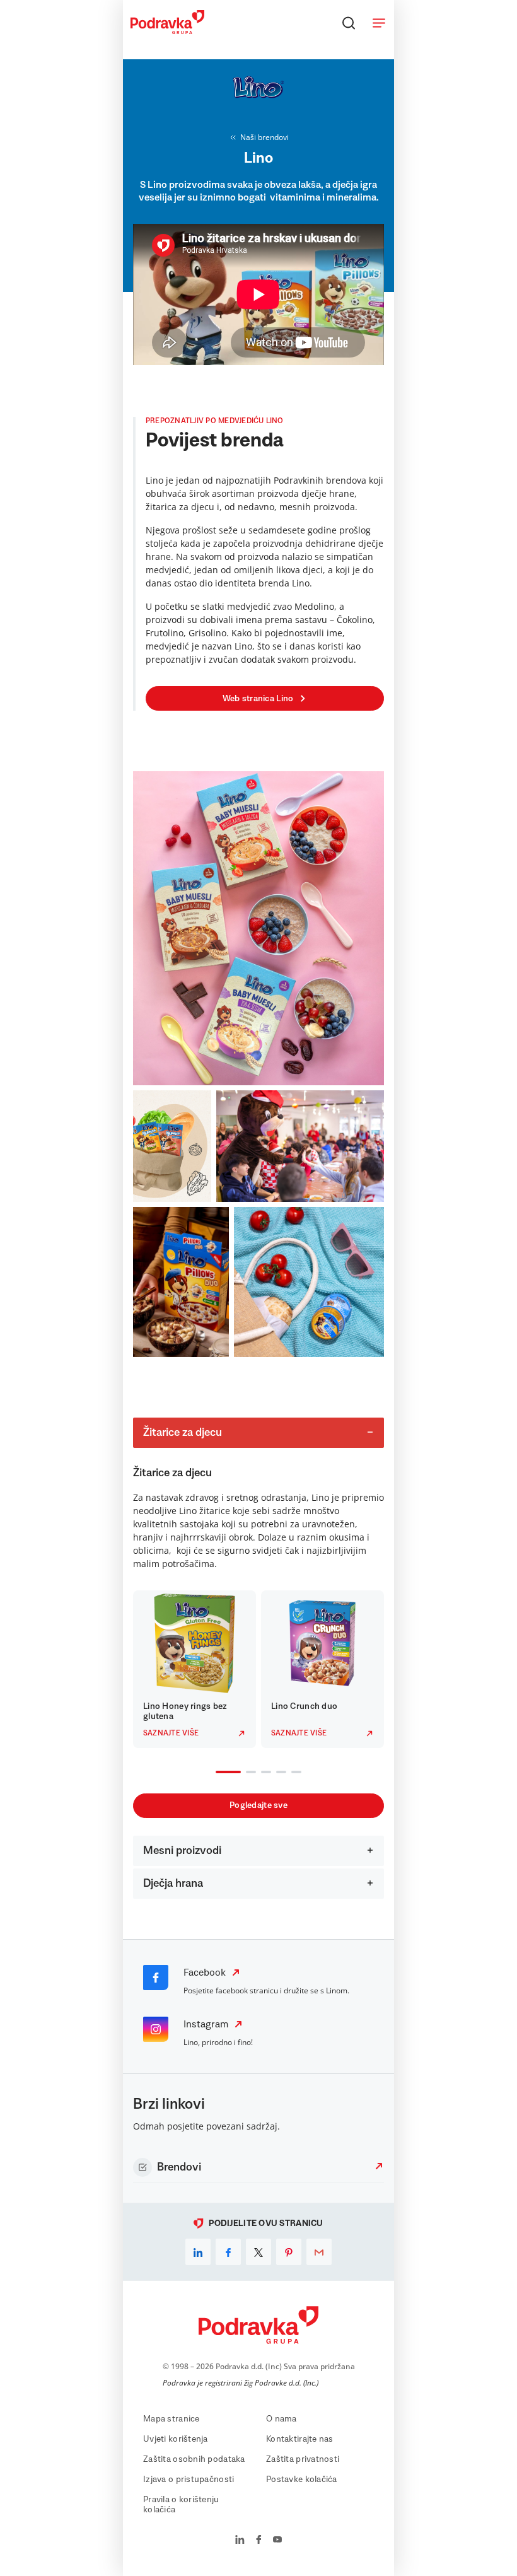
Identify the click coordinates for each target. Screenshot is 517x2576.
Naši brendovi (264, 137)
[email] (319, 2252)
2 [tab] (248, 1773)
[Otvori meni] (379, 23)
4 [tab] (279, 1773)
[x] (258, 2252)
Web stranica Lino (258, 699)
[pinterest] (289, 2252)
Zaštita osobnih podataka (194, 2459)
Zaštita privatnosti (303, 2459)
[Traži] (349, 23)
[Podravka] (167, 31)
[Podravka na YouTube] (277, 2541)
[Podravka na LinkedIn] (240, 2541)
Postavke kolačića (302, 2480)
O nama (282, 2419)
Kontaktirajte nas (300, 2439)
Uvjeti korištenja (176, 2439)
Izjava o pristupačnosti (189, 2480)
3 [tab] (264, 1773)
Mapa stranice (171, 2419)
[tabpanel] (195, 1669)
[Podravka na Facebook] (259, 2541)
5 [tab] (294, 1773)
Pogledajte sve (258, 1805)
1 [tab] (218, 1773)
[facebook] (228, 2252)
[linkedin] (198, 2252)
